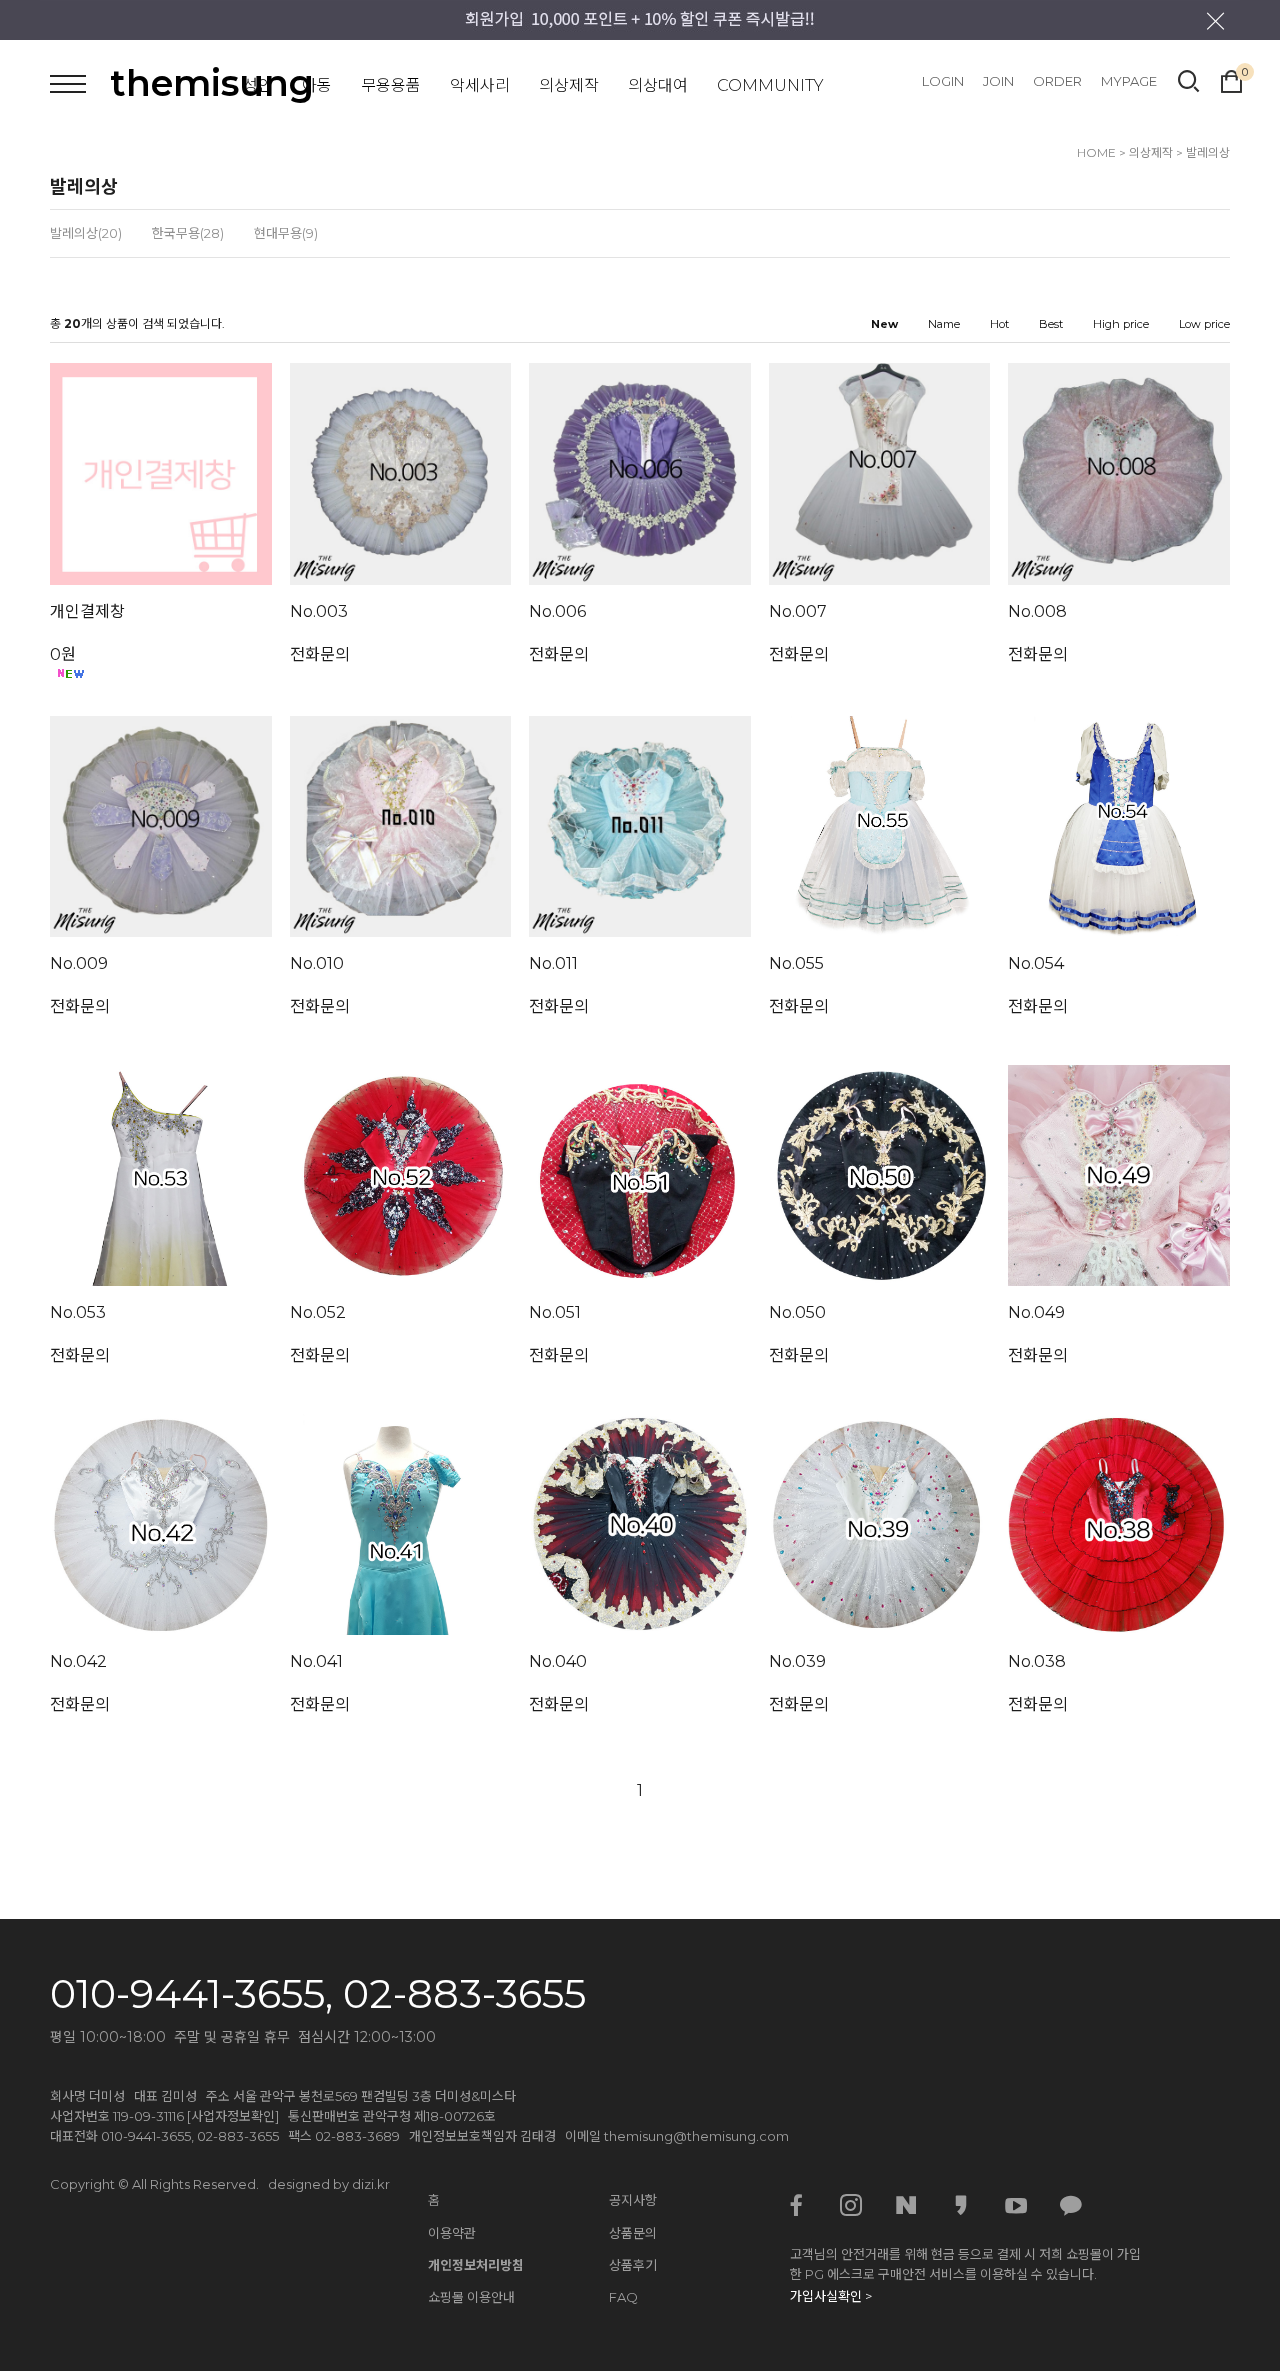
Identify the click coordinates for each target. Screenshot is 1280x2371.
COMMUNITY (770, 85)
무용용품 (391, 85)
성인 (258, 85)
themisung (212, 83)
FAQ (623, 2297)
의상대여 (658, 85)
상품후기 (633, 2265)
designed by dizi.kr (329, 2184)
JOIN (998, 81)
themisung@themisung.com (696, 2136)
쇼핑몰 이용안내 (471, 2297)
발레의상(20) (86, 233)
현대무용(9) (286, 233)
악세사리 (480, 85)
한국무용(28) (188, 233)
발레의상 (1208, 152)
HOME (1096, 152)
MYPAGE (1129, 81)
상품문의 (633, 2233)
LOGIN (943, 81)
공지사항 (633, 2200)
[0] (1231, 79)
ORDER (1057, 81)
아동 (317, 85)
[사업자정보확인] (233, 2116)
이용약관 (452, 2233)
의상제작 (569, 85)
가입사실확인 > (831, 2296)
